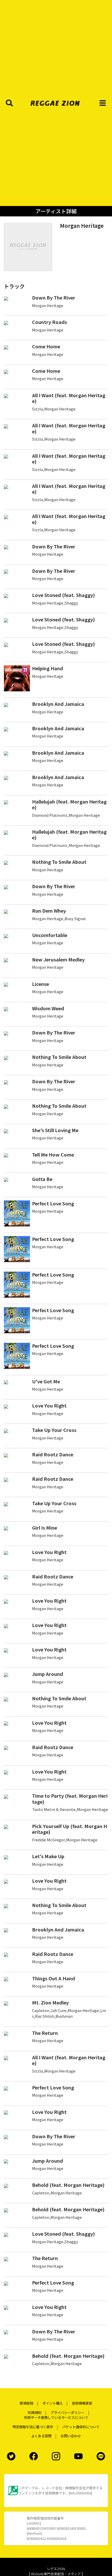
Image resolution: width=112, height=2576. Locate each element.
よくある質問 (41, 2436)
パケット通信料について (81, 2427)
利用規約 (35, 2412)
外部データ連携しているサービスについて (56, 2417)
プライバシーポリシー (67, 2412)
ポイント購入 (53, 2403)
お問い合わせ (71, 2436)
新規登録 (27, 2403)
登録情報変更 (82, 2403)
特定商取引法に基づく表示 (33, 2427)
